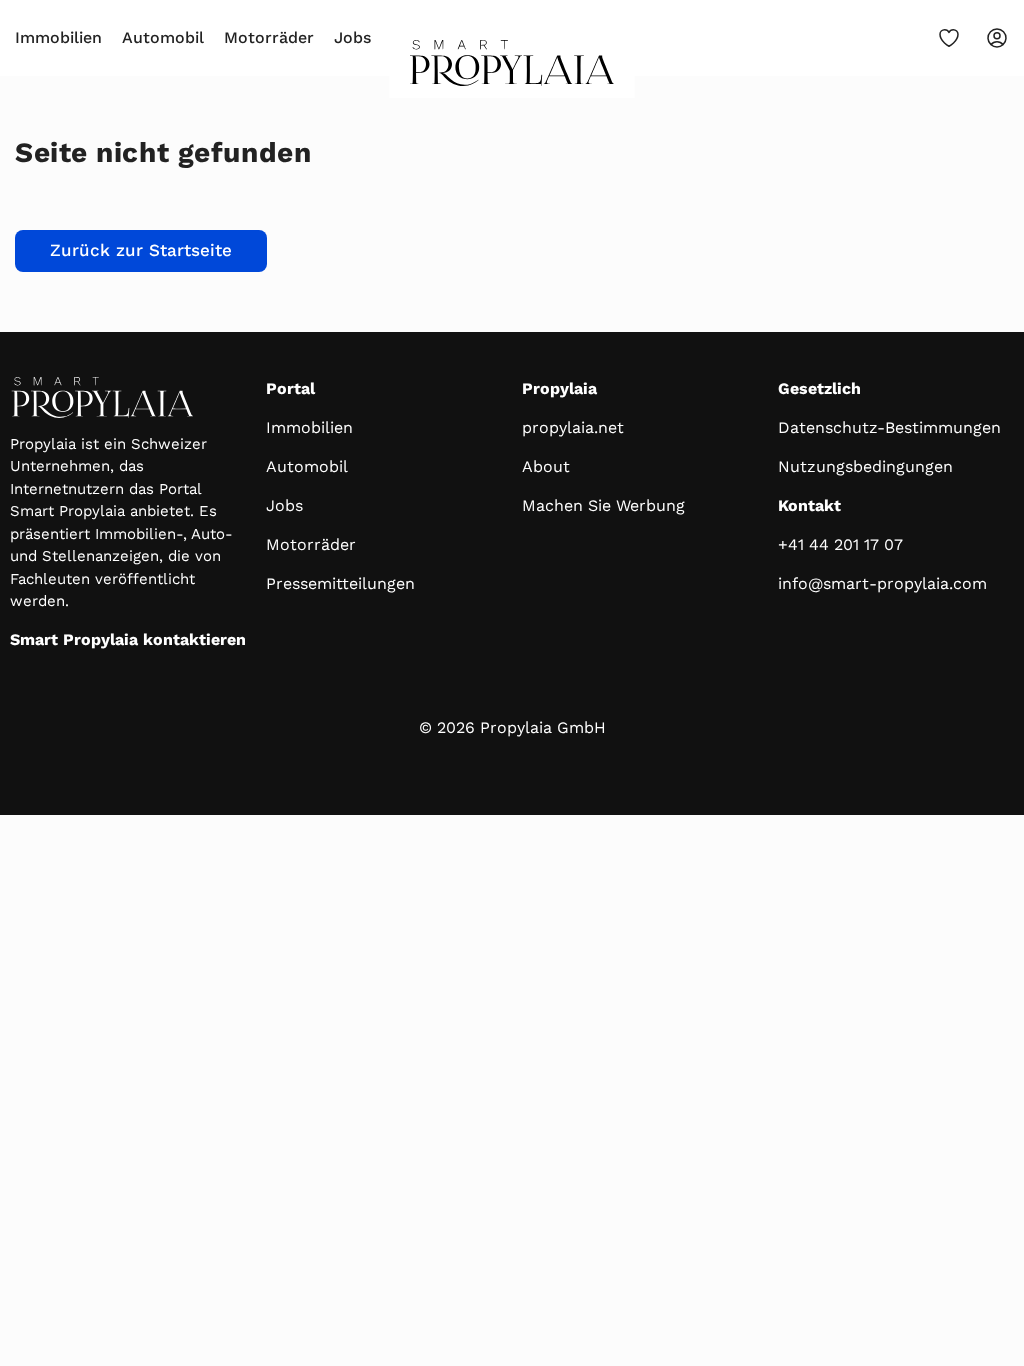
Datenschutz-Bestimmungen (889, 427)
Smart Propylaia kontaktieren (128, 639)
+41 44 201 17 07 (840, 544)
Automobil (163, 37)
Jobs (352, 37)
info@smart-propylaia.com (882, 583)
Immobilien (58, 37)
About (546, 466)
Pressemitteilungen (340, 583)
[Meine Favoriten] (949, 38)
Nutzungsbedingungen (865, 466)
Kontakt (809, 505)
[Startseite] (512, 69)
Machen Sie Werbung (603, 505)
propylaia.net (573, 427)
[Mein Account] (997, 38)
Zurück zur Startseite (141, 250)
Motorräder (269, 37)
